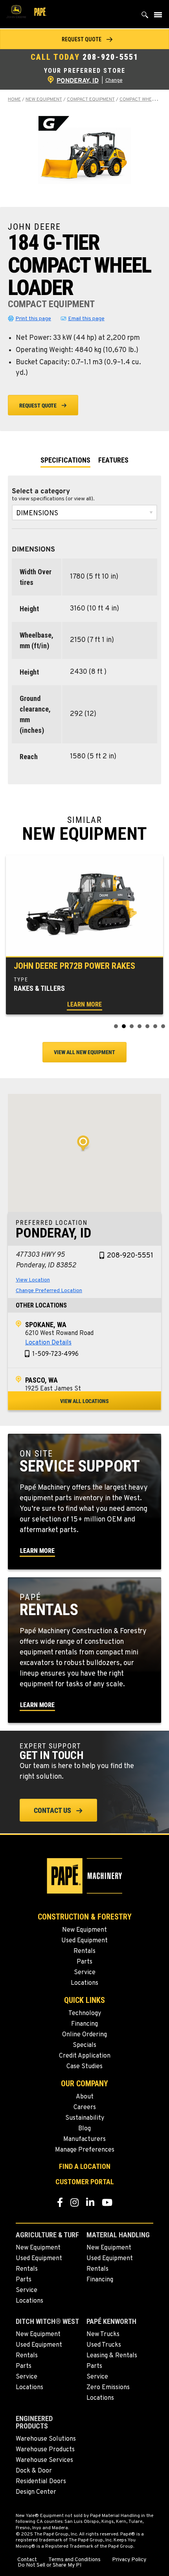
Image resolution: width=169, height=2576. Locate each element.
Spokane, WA (46, 1325)
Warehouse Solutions (46, 2439)
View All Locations (84, 1401)
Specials (84, 2045)
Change (114, 81)
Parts (84, 1962)
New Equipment (44, 100)
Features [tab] (113, 460)
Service (85, 1973)
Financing (84, 2024)
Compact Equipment (91, 100)
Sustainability (85, 2118)
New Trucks (103, 2334)
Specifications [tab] (65, 460)
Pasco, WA (41, 1380)
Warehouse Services (44, 2460)
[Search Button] (145, 17)
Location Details (48, 1343)
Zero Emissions (108, 2388)
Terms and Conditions (74, 2560)
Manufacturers (84, 2139)
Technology (85, 2014)
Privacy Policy (129, 2560)
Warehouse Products (45, 2450)
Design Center (36, 2492)
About (85, 2097)
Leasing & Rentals (112, 2356)
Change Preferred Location (49, 1291)
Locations (84, 1983)
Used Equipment (84, 1941)
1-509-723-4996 (55, 1354)
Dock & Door (34, 2471)
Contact (27, 2560)
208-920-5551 (110, 57)
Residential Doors (41, 2482)
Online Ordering (84, 2035)
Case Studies (84, 2067)
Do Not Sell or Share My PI (50, 2565)
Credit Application (85, 2056)
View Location (33, 1280)
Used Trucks (104, 2345)
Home (14, 100)
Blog (84, 2129)
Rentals (84, 1951)
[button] (84, 39)
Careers (85, 2108)
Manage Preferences (85, 2150)
